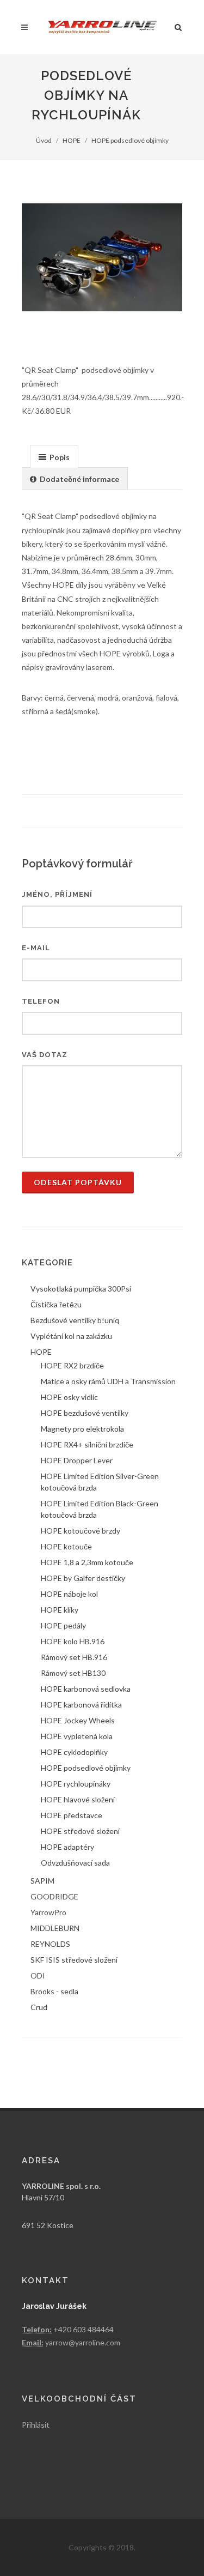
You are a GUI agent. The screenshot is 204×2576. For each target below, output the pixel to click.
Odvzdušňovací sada (75, 1863)
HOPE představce (72, 1815)
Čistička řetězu (56, 1304)
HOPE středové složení (80, 1831)
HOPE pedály (63, 1625)
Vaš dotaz (45, 1055)
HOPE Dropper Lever (77, 1460)
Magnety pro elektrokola (82, 1429)
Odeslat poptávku (78, 1182)
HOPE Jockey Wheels (78, 1720)
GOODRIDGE (54, 1896)
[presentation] (54, 457)
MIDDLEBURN (55, 1928)
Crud (39, 2007)
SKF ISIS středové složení (74, 1960)
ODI (38, 1975)
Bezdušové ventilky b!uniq (75, 1320)
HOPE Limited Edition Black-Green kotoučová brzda (100, 1509)
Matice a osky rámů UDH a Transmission (108, 1381)
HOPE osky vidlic (69, 1397)
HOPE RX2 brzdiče (72, 1365)
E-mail (36, 948)
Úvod (44, 140)
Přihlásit (36, 2425)
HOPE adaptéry (67, 1847)
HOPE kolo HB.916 (73, 1641)
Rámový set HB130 (73, 1673)
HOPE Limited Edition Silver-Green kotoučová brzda (100, 1482)
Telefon (41, 1001)
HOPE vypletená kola (77, 1736)
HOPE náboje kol (69, 1594)
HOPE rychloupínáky (76, 1784)
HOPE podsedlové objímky (130, 140)
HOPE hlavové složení (78, 1799)
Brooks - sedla (54, 1991)
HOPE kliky (60, 1610)
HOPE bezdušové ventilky (85, 1413)
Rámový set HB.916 (74, 1657)
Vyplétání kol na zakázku (71, 1336)
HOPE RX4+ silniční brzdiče (87, 1444)
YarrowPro (48, 1912)
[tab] (54, 456)
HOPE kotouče (66, 1546)
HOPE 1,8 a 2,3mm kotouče (87, 1562)
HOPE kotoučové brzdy (81, 1531)
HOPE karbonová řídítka (81, 1705)
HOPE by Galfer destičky (83, 1578)
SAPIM (42, 1881)
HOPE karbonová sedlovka (86, 1689)
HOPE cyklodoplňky (74, 1752)
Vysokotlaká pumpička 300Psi (81, 1289)
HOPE (72, 140)
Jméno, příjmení (57, 894)
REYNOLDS (50, 1944)
